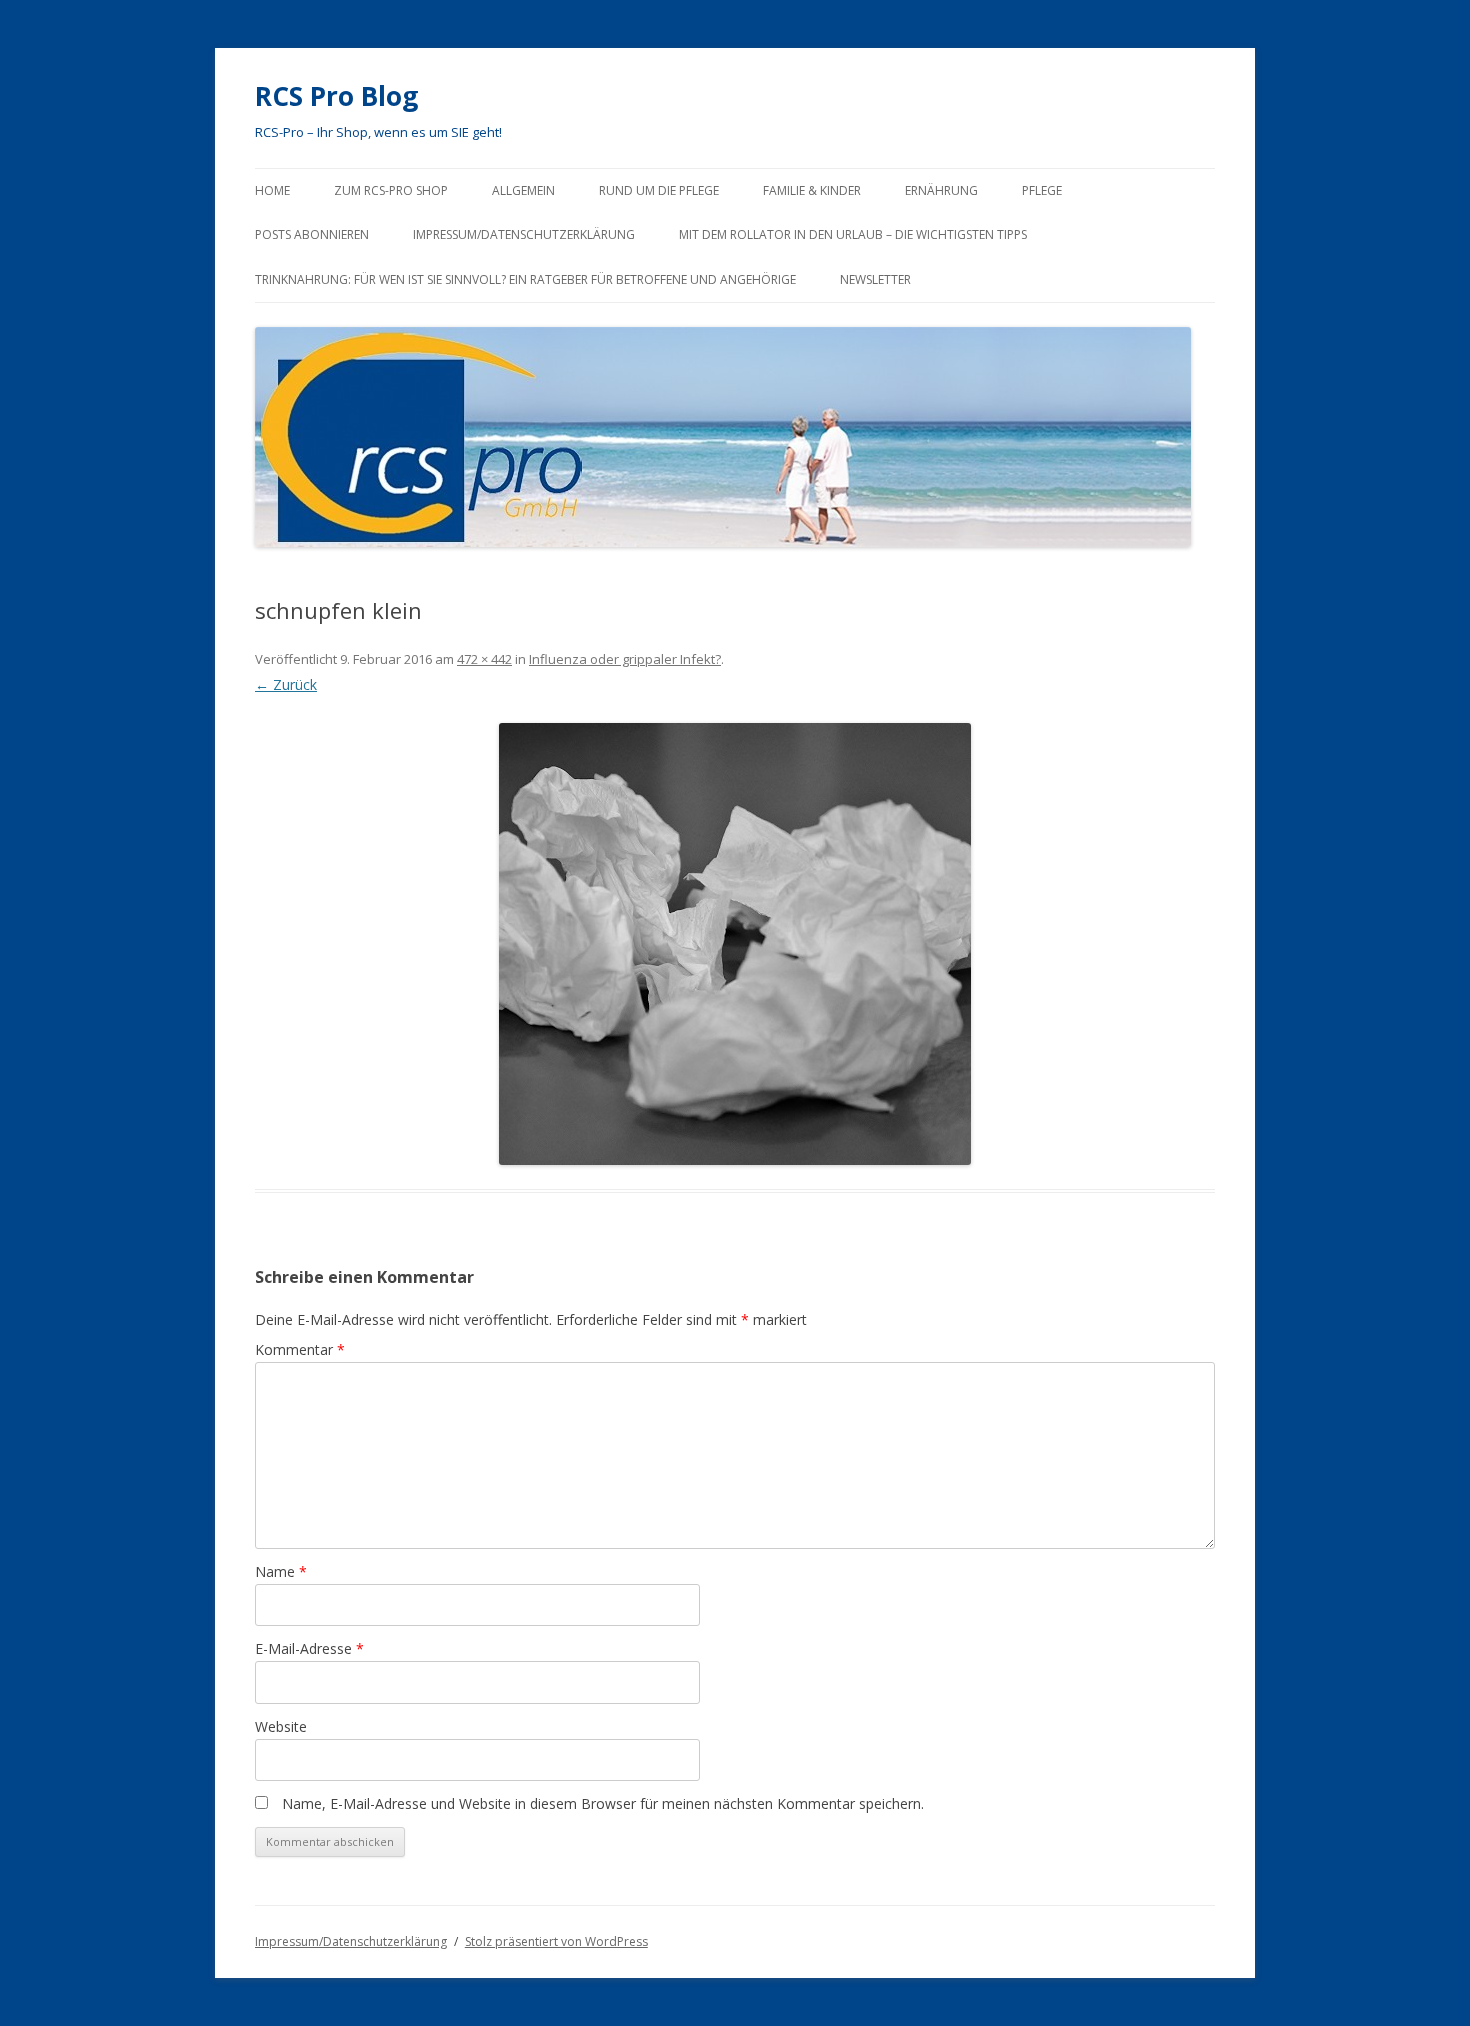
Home (272, 190)
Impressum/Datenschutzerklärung (524, 234)
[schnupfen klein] (735, 944)
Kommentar (300, 1349)
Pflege (1042, 190)
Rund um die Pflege (659, 190)
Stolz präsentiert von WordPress (556, 1941)
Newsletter (875, 279)
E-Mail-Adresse (309, 1648)
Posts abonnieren (312, 234)
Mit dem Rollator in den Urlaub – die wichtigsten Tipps (853, 234)
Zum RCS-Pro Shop (391, 190)
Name (281, 1571)
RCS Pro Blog (336, 96)
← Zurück (286, 684)
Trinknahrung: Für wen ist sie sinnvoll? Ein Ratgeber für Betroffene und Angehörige (525, 279)
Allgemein (523, 190)
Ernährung (941, 190)
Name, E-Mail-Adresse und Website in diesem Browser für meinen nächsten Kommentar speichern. (603, 1803)
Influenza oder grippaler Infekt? (625, 659)
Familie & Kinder (812, 190)
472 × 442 (484, 659)
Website (281, 1726)
